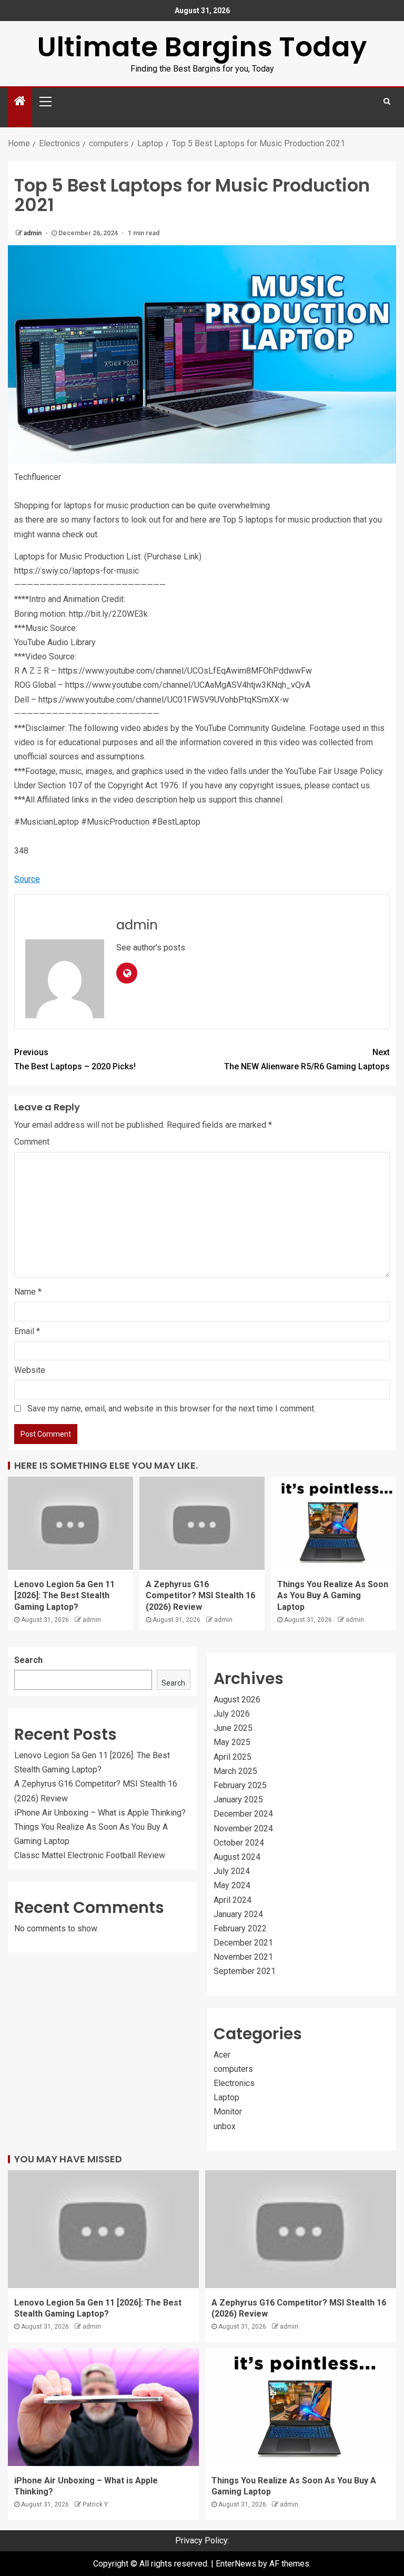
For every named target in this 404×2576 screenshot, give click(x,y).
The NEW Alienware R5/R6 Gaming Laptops (307, 1059)
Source (27, 879)
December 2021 (243, 1943)
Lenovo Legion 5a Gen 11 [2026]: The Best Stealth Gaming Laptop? (64, 1596)
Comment (32, 1142)
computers (233, 2069)
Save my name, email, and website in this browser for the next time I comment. (171, 1409)
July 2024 (232, 1871)
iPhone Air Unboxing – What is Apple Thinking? (100, 1813)
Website (30, 1370)
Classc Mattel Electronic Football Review (90, 1855)
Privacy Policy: (202, 2540)
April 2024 (233, 1900)
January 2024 (238, 1914)
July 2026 (232, 1714)
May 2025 (232, 1742)
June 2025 (233, 1728)
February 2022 (240, 1928)
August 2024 (237, 1857)
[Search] (387, 101)
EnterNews (236, 2564)
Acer (222, 2055)
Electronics (234, 2083)
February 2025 (240, 1785)
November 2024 (243, 1828)
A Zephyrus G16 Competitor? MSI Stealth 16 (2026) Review (200, 1596)
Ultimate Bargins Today (202, 47)
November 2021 (243, 1957)
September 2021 (245, 1971)
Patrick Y (95, 2504)
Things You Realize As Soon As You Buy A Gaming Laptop (333, 1596)
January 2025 (238, 1800)
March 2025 (235, 1771)
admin (33, 233)
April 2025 (233, 1757)
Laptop (226, 2097)
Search (28, 1660)
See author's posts (151, 948)
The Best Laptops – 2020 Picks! (75, 1059)
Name (28, 1292)
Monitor (228, 2112)
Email (27, 1331)
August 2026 (237, 1700)
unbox (225, 2126)
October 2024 (239, 1843)
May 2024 (232, 1885)
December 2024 (243, 1814)
